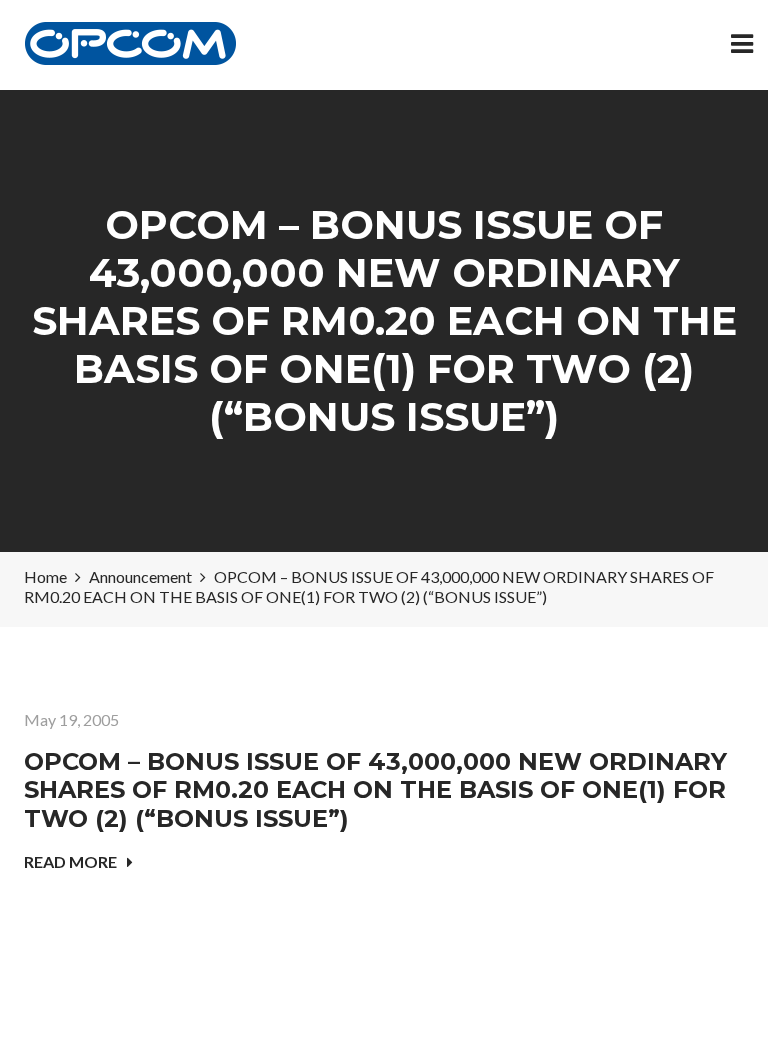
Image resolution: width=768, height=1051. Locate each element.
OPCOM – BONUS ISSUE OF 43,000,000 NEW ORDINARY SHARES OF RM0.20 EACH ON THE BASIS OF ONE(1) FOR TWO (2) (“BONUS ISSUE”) (375, 790)
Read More (70, 861)
